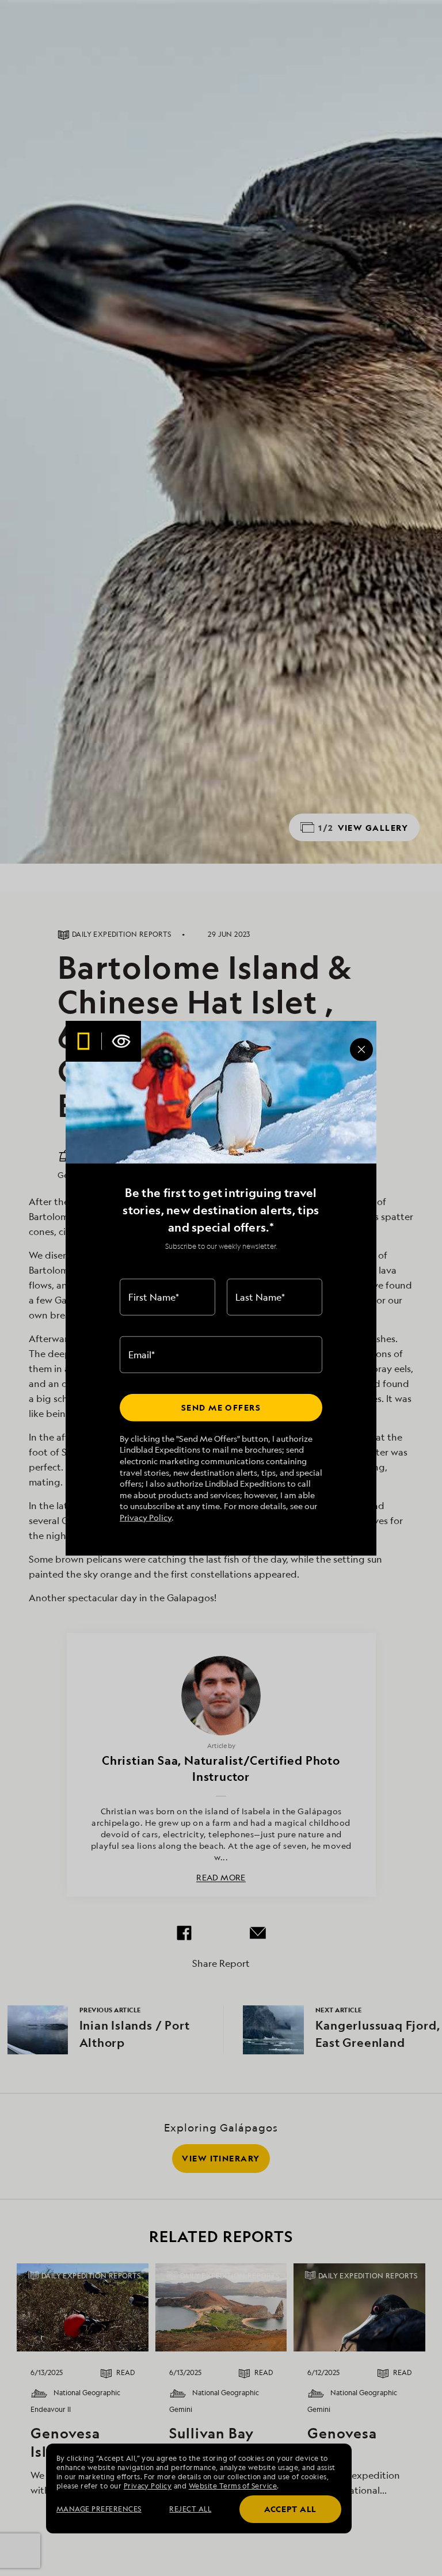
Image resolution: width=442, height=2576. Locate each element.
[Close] (361, 1050)
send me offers (221, 1407)
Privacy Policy (146, 1517)
